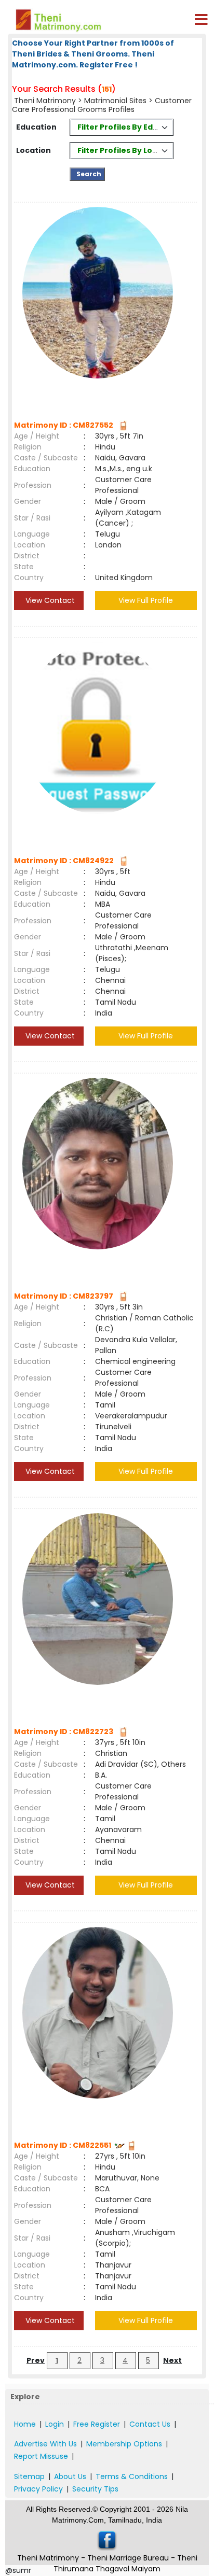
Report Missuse (41, 2456)
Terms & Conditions (132, 2476)
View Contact (49, 600)
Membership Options (124, 2444)
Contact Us (150, 2424)
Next (172, 2360)
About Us (70, 2476)
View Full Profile (146, 600)
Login (55, 2424)
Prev (36, 2360)
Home (25, 2424)
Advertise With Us (45, 2444)
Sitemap (29, 2476)
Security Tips (95, 2489)
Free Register (97, 2424)
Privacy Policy (38, 2489)
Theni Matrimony (45, 101)
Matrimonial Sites (115, 101)
